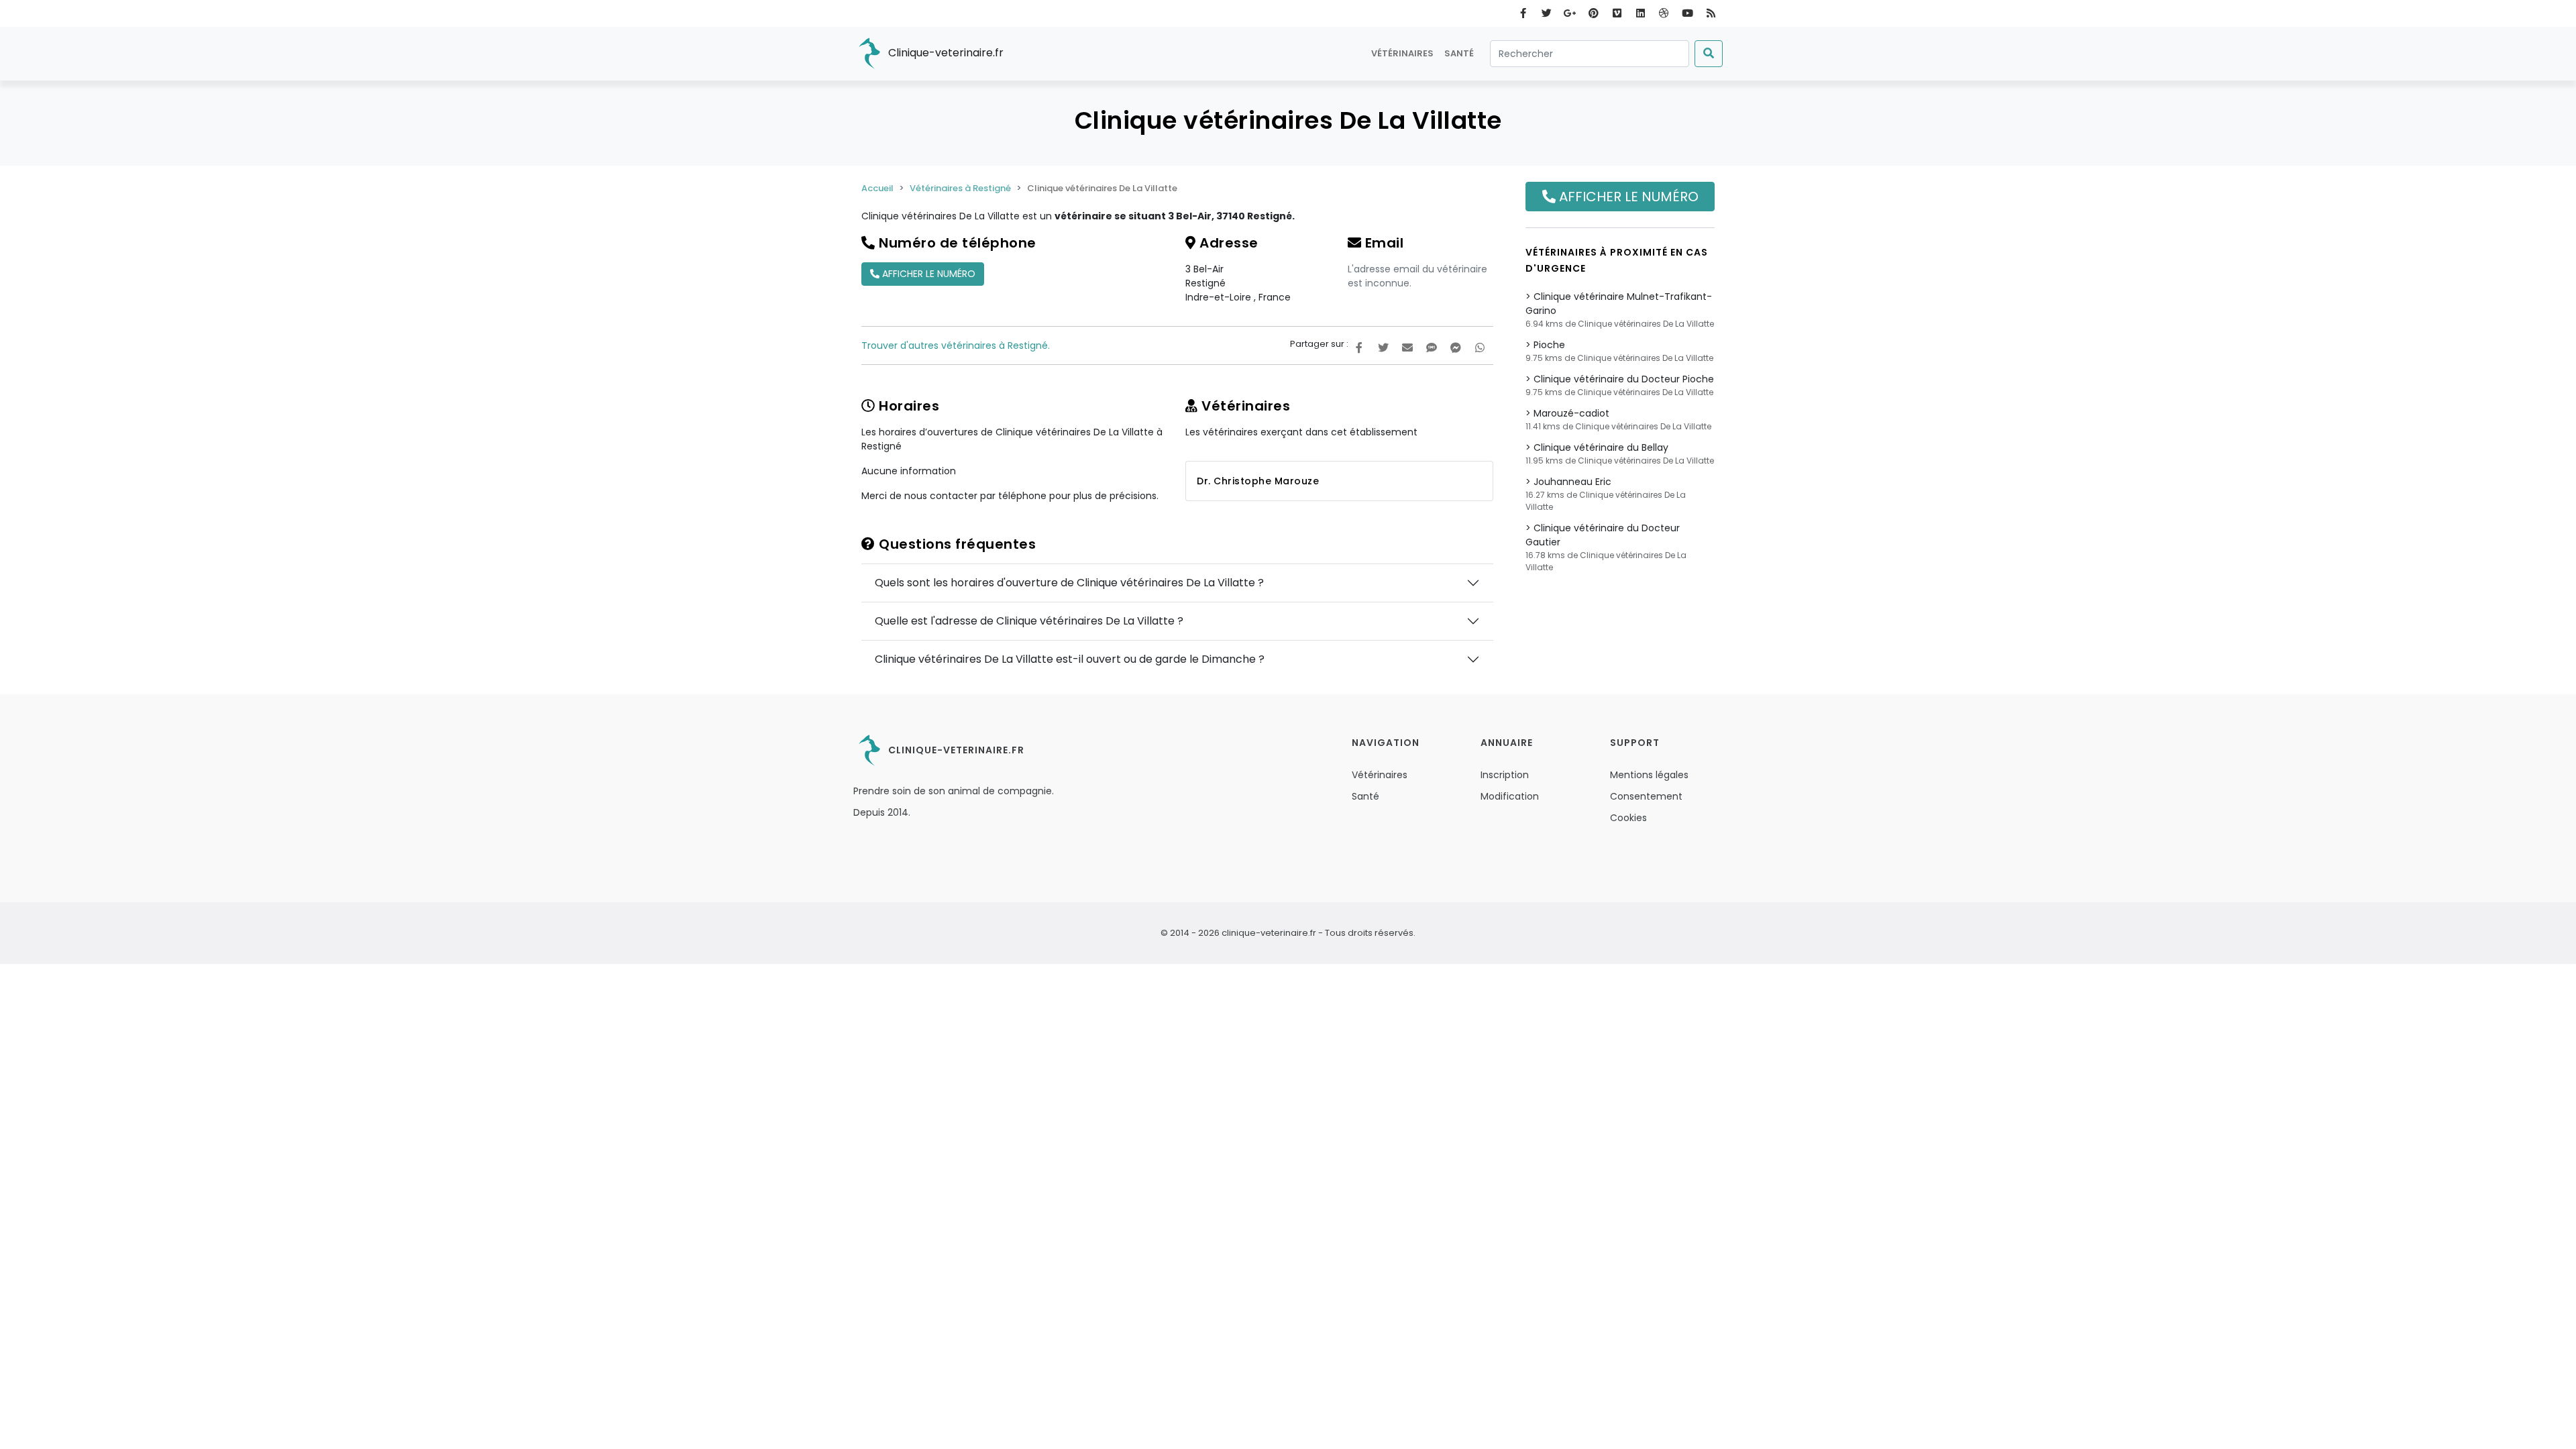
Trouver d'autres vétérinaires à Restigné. (956, 345)
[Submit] (1709, 54)
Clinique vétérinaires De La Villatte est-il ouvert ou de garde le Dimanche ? (1070, 659)
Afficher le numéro (927, 274)
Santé (1459, 53)
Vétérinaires (1402, 53)
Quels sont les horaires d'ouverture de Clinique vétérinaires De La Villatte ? (1069, 583)
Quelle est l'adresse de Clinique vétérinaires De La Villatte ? (1029, 621)
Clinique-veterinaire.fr (945, 53)
